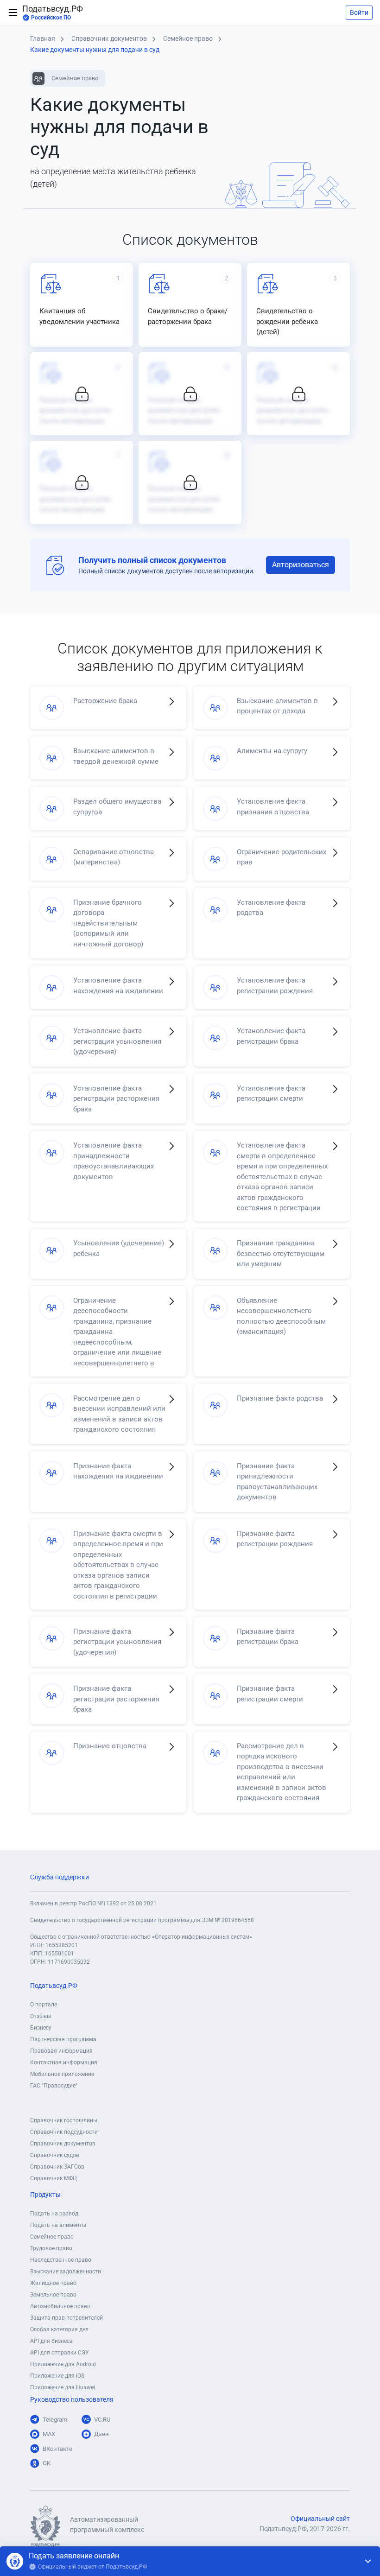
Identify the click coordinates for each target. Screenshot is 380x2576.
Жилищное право (53, 2283)
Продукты (45, 2195)
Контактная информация (64, 2062)
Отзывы (41, 2016)
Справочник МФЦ (54, 2178)
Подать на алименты (58, 2225)
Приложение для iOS (57, 2376)
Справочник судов (55, 2155)
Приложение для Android (63, 2364)
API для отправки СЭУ (60, 2353)
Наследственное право (61, 2260)
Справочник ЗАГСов (57, 2167)
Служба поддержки (60, 1877)
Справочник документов (63, 2144)
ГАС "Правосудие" (54, 2086)
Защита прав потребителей (66, 2318)
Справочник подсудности (64, 2132)
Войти (359, 13)
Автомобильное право (60, 2306)
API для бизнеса (51, 2341)
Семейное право (52, 2237)
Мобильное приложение (62, 2074)
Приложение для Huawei (63, 2387)
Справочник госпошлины (64, 2120)
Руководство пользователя (72, 2400)
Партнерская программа (63, 2039)
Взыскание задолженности (66, 2271)
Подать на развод (54, 2214)
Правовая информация (61, 2051)
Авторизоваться (301, 565)
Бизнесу (41, 2028)
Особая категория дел (59, 2329)
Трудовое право (51, 2248)
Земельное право (53, 2295)
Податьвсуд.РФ (53, 13)
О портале (44, 2005)
